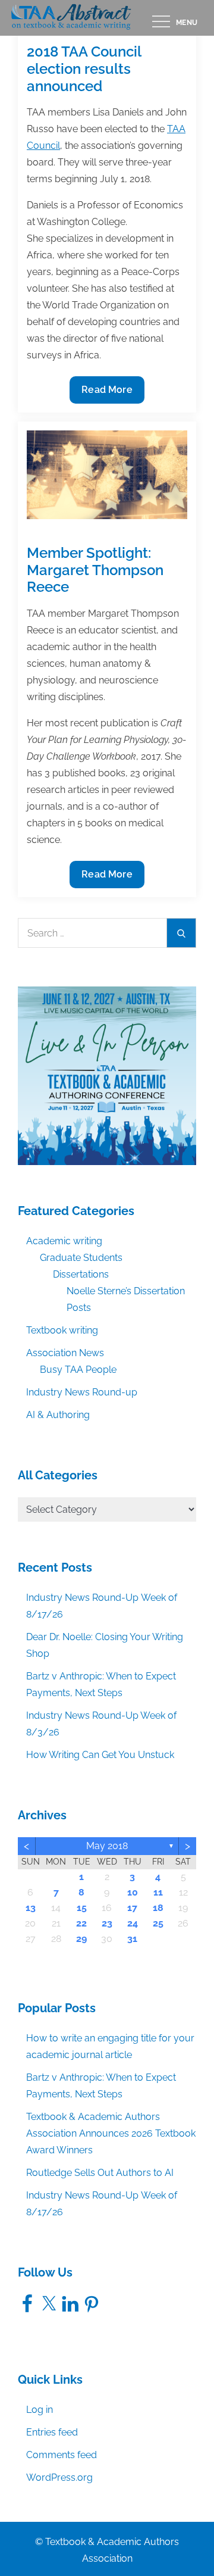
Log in (40, 2410)
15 (82, 1908)
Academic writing (64, 1241)
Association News (65, 1353)
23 (107, 1923)
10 (133, 1892)
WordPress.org (59, 2477)
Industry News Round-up (82, 1392)
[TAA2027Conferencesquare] (107, 1075)
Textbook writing (62, 1330)
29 (81, 1939)
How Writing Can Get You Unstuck (100, 1755)
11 (158, 1892)
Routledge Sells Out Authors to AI (100, 2173)
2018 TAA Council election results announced (84, 69)
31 (132, 1939)
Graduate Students (81, 1258)
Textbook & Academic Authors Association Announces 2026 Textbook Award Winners (111, 2133)
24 (133, 1923)
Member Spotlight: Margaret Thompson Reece (95, 570)
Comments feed (62, 2455)
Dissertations (81, 1274)
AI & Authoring (58, 1415)
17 (132, 1908)
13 (31, 1908)
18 (158, 1908)
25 (158, 1923)
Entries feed (52, 2432)
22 (81, 1923)
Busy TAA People (78, 1370)
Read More (107, 394)
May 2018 (107, 1846)
